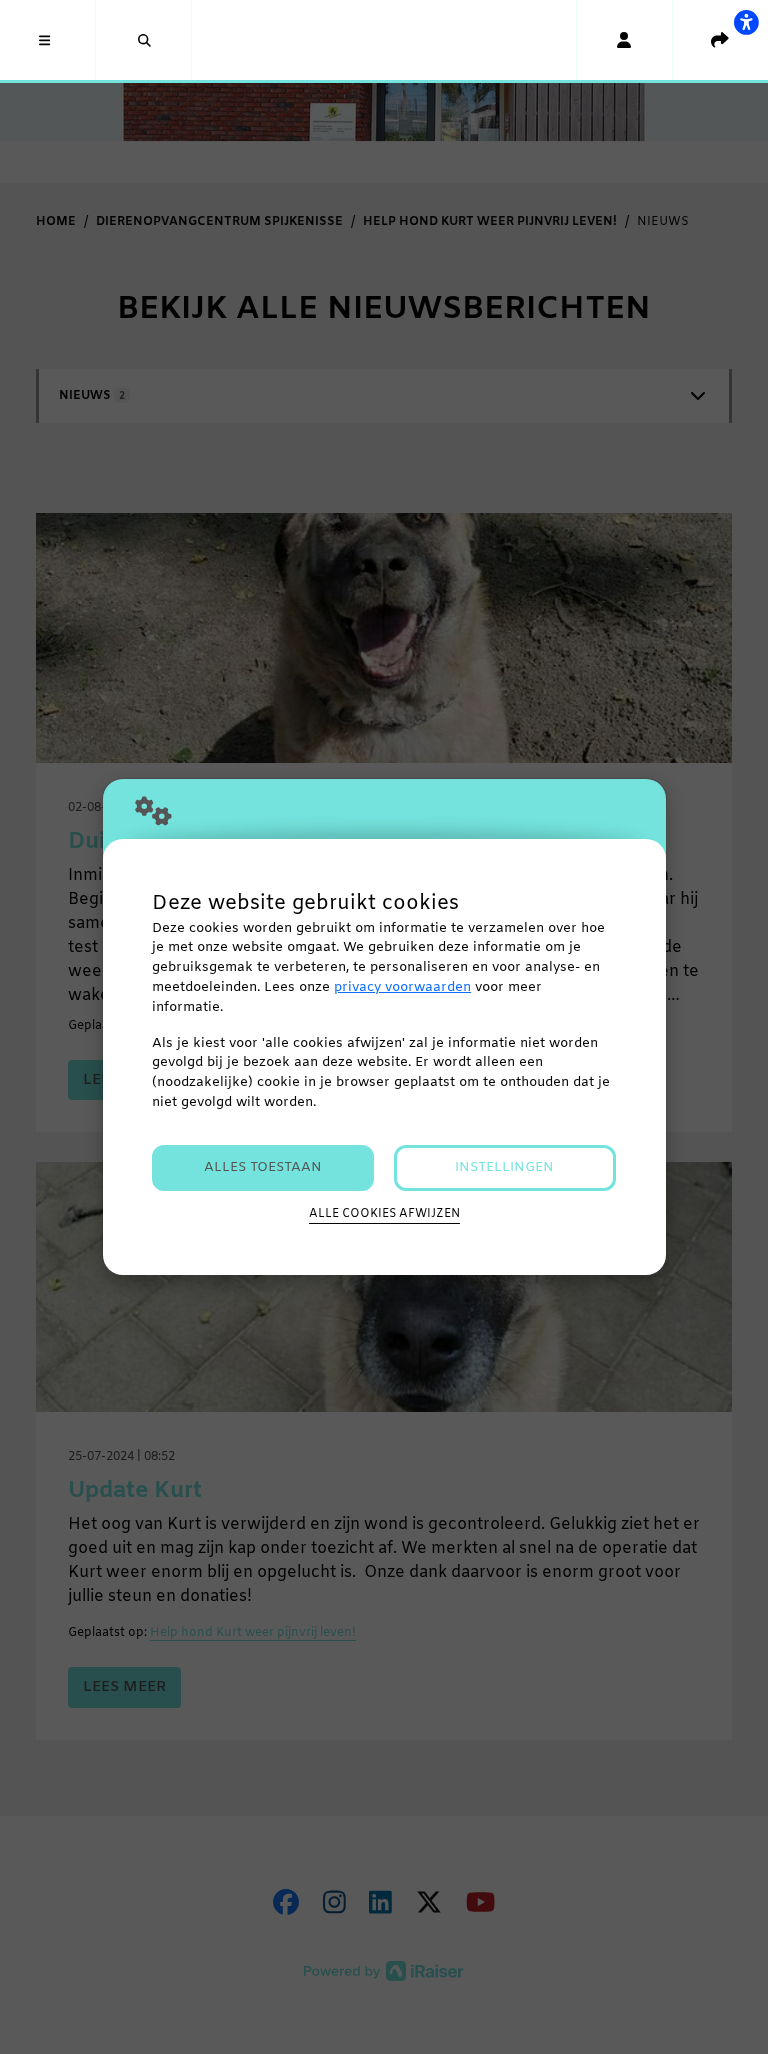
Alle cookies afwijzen (384, 1214)
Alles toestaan (263, 1167)
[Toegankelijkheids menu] (746, 22)
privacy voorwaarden (402, 987)
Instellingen (504, 1167)
